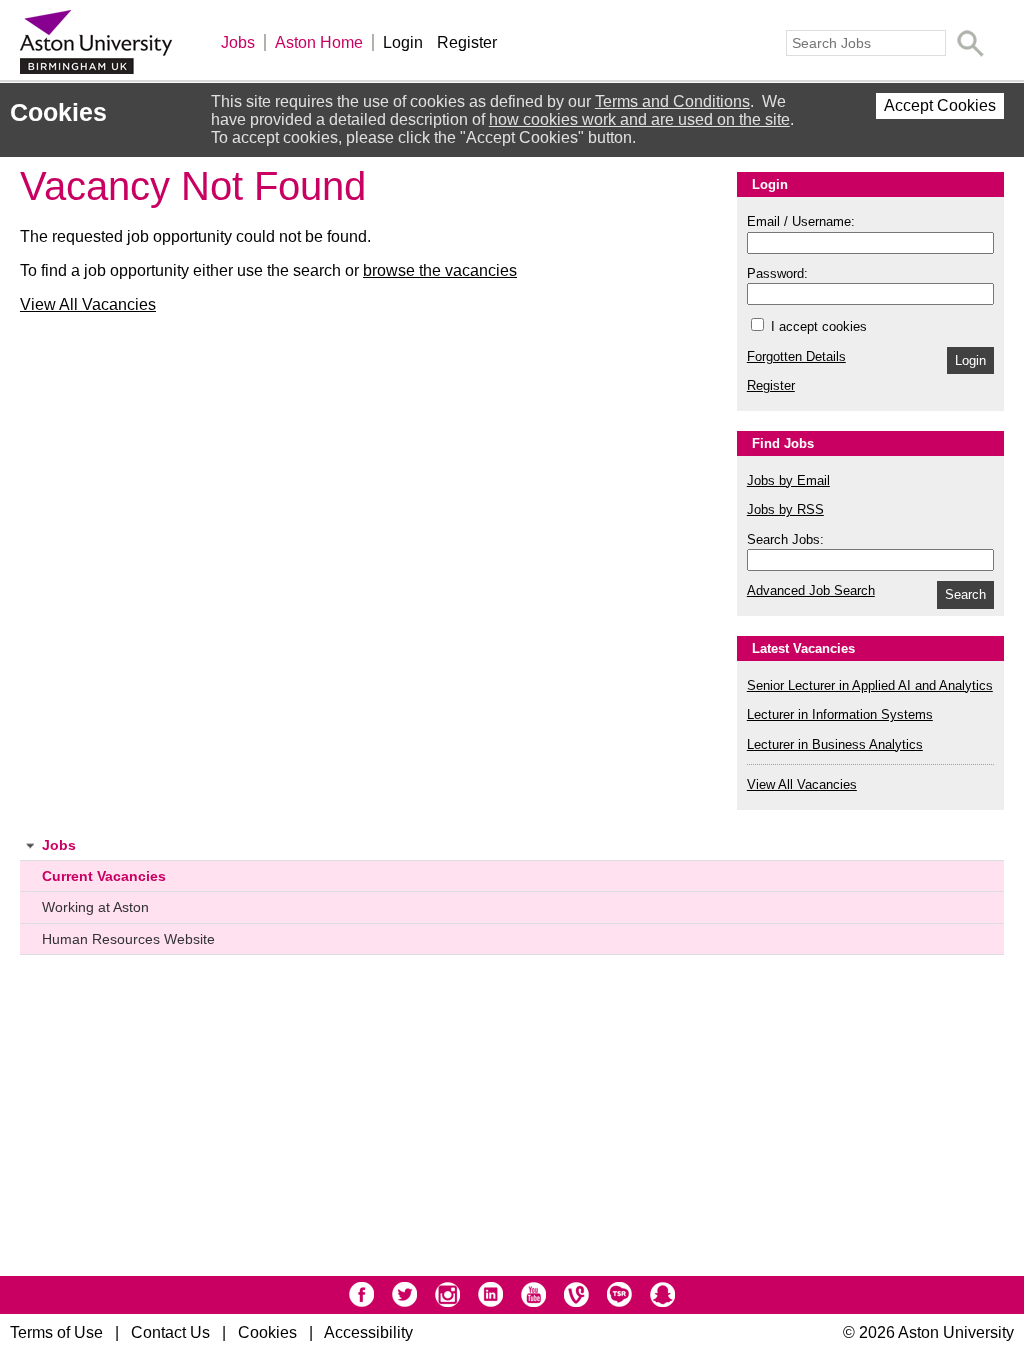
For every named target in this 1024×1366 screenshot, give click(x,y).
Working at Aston (95, 907)
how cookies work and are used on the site (639, 119)
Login (403, 42)
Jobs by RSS (785, 509)
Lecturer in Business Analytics (835, 744)
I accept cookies (817, 326)
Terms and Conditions (672, 101)
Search (965, 594)
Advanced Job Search (811, 590)
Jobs (238, 42)
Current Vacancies (104, 876)
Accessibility (368, 1332)
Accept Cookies (940, 105)
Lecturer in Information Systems (840, 714)
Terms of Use (56, 1332)
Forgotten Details (796, 356)
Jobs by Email (788, 480)
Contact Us (170, 1332)
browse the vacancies (440, 270)
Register (467, 42)
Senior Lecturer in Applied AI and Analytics (870, 685)
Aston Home (319, 42)
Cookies (267, 1332)
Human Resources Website (128, 939)
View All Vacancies (88, 304)
